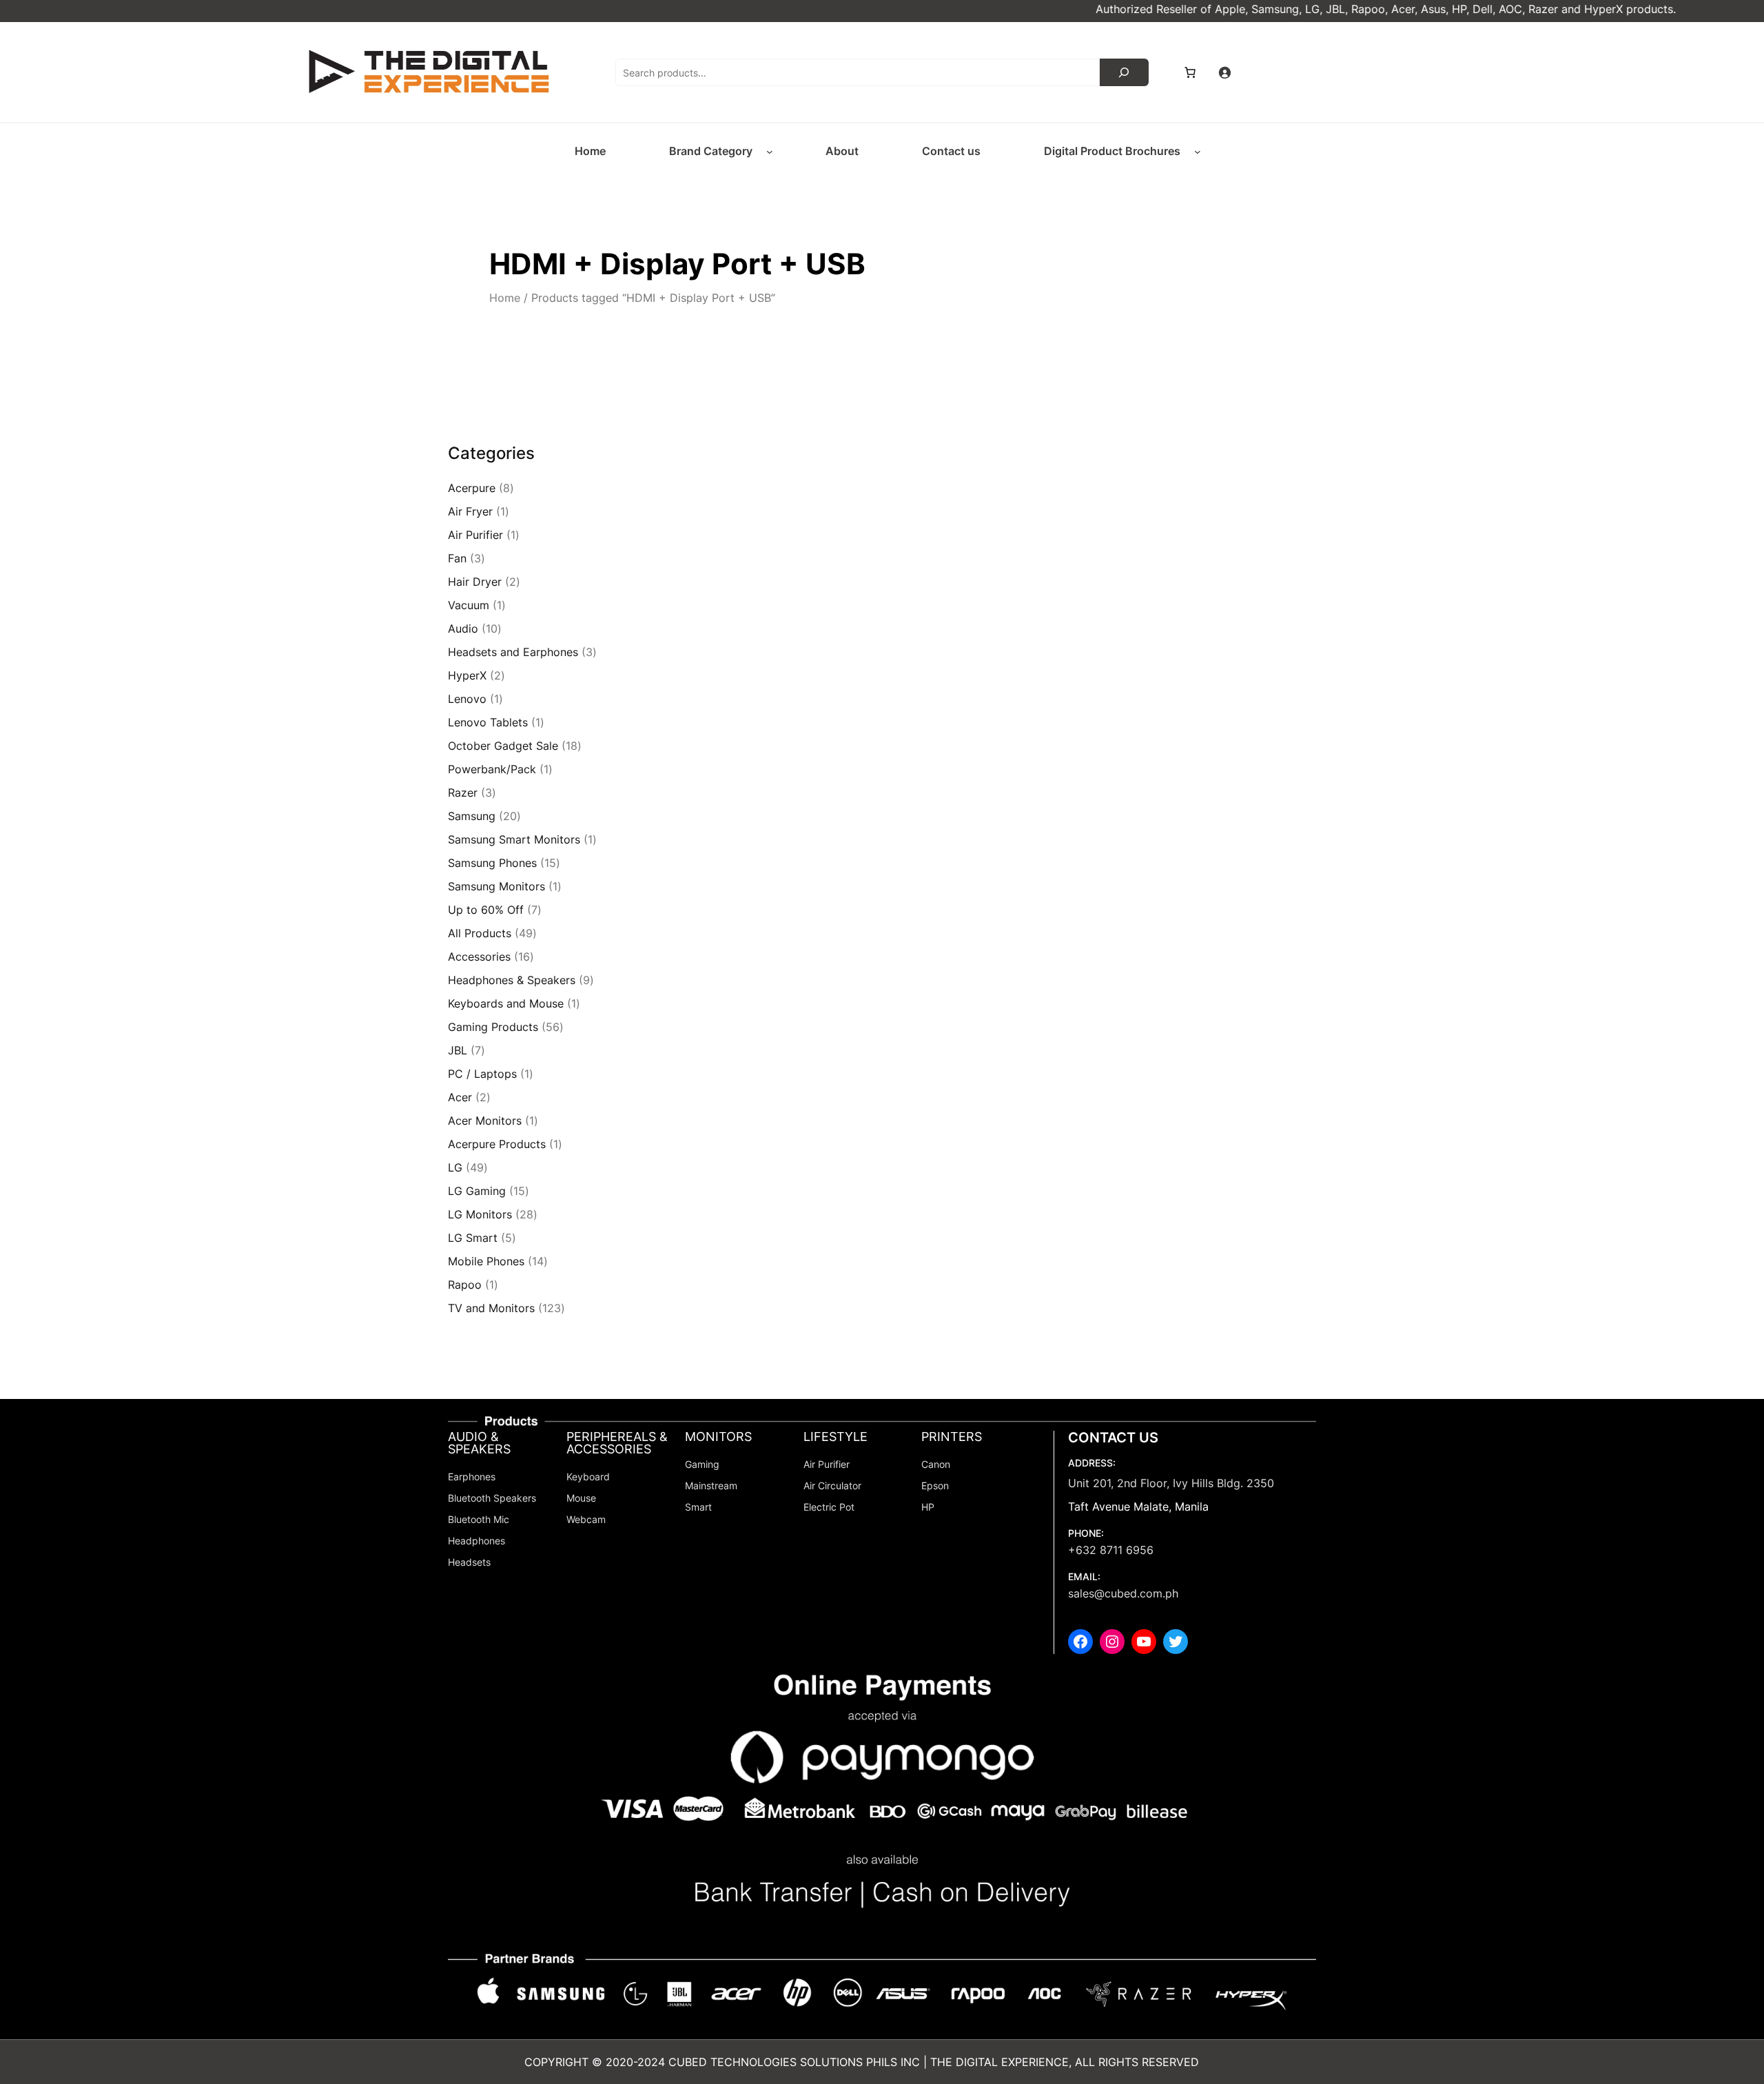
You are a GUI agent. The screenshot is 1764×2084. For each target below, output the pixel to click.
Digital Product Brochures (1112, 151)
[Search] (1124, 72)
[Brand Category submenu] (770, 152)
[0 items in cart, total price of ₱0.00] (1190, 72)
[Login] (1224, 72)
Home (505, 298)
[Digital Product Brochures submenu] (1198, 152)
